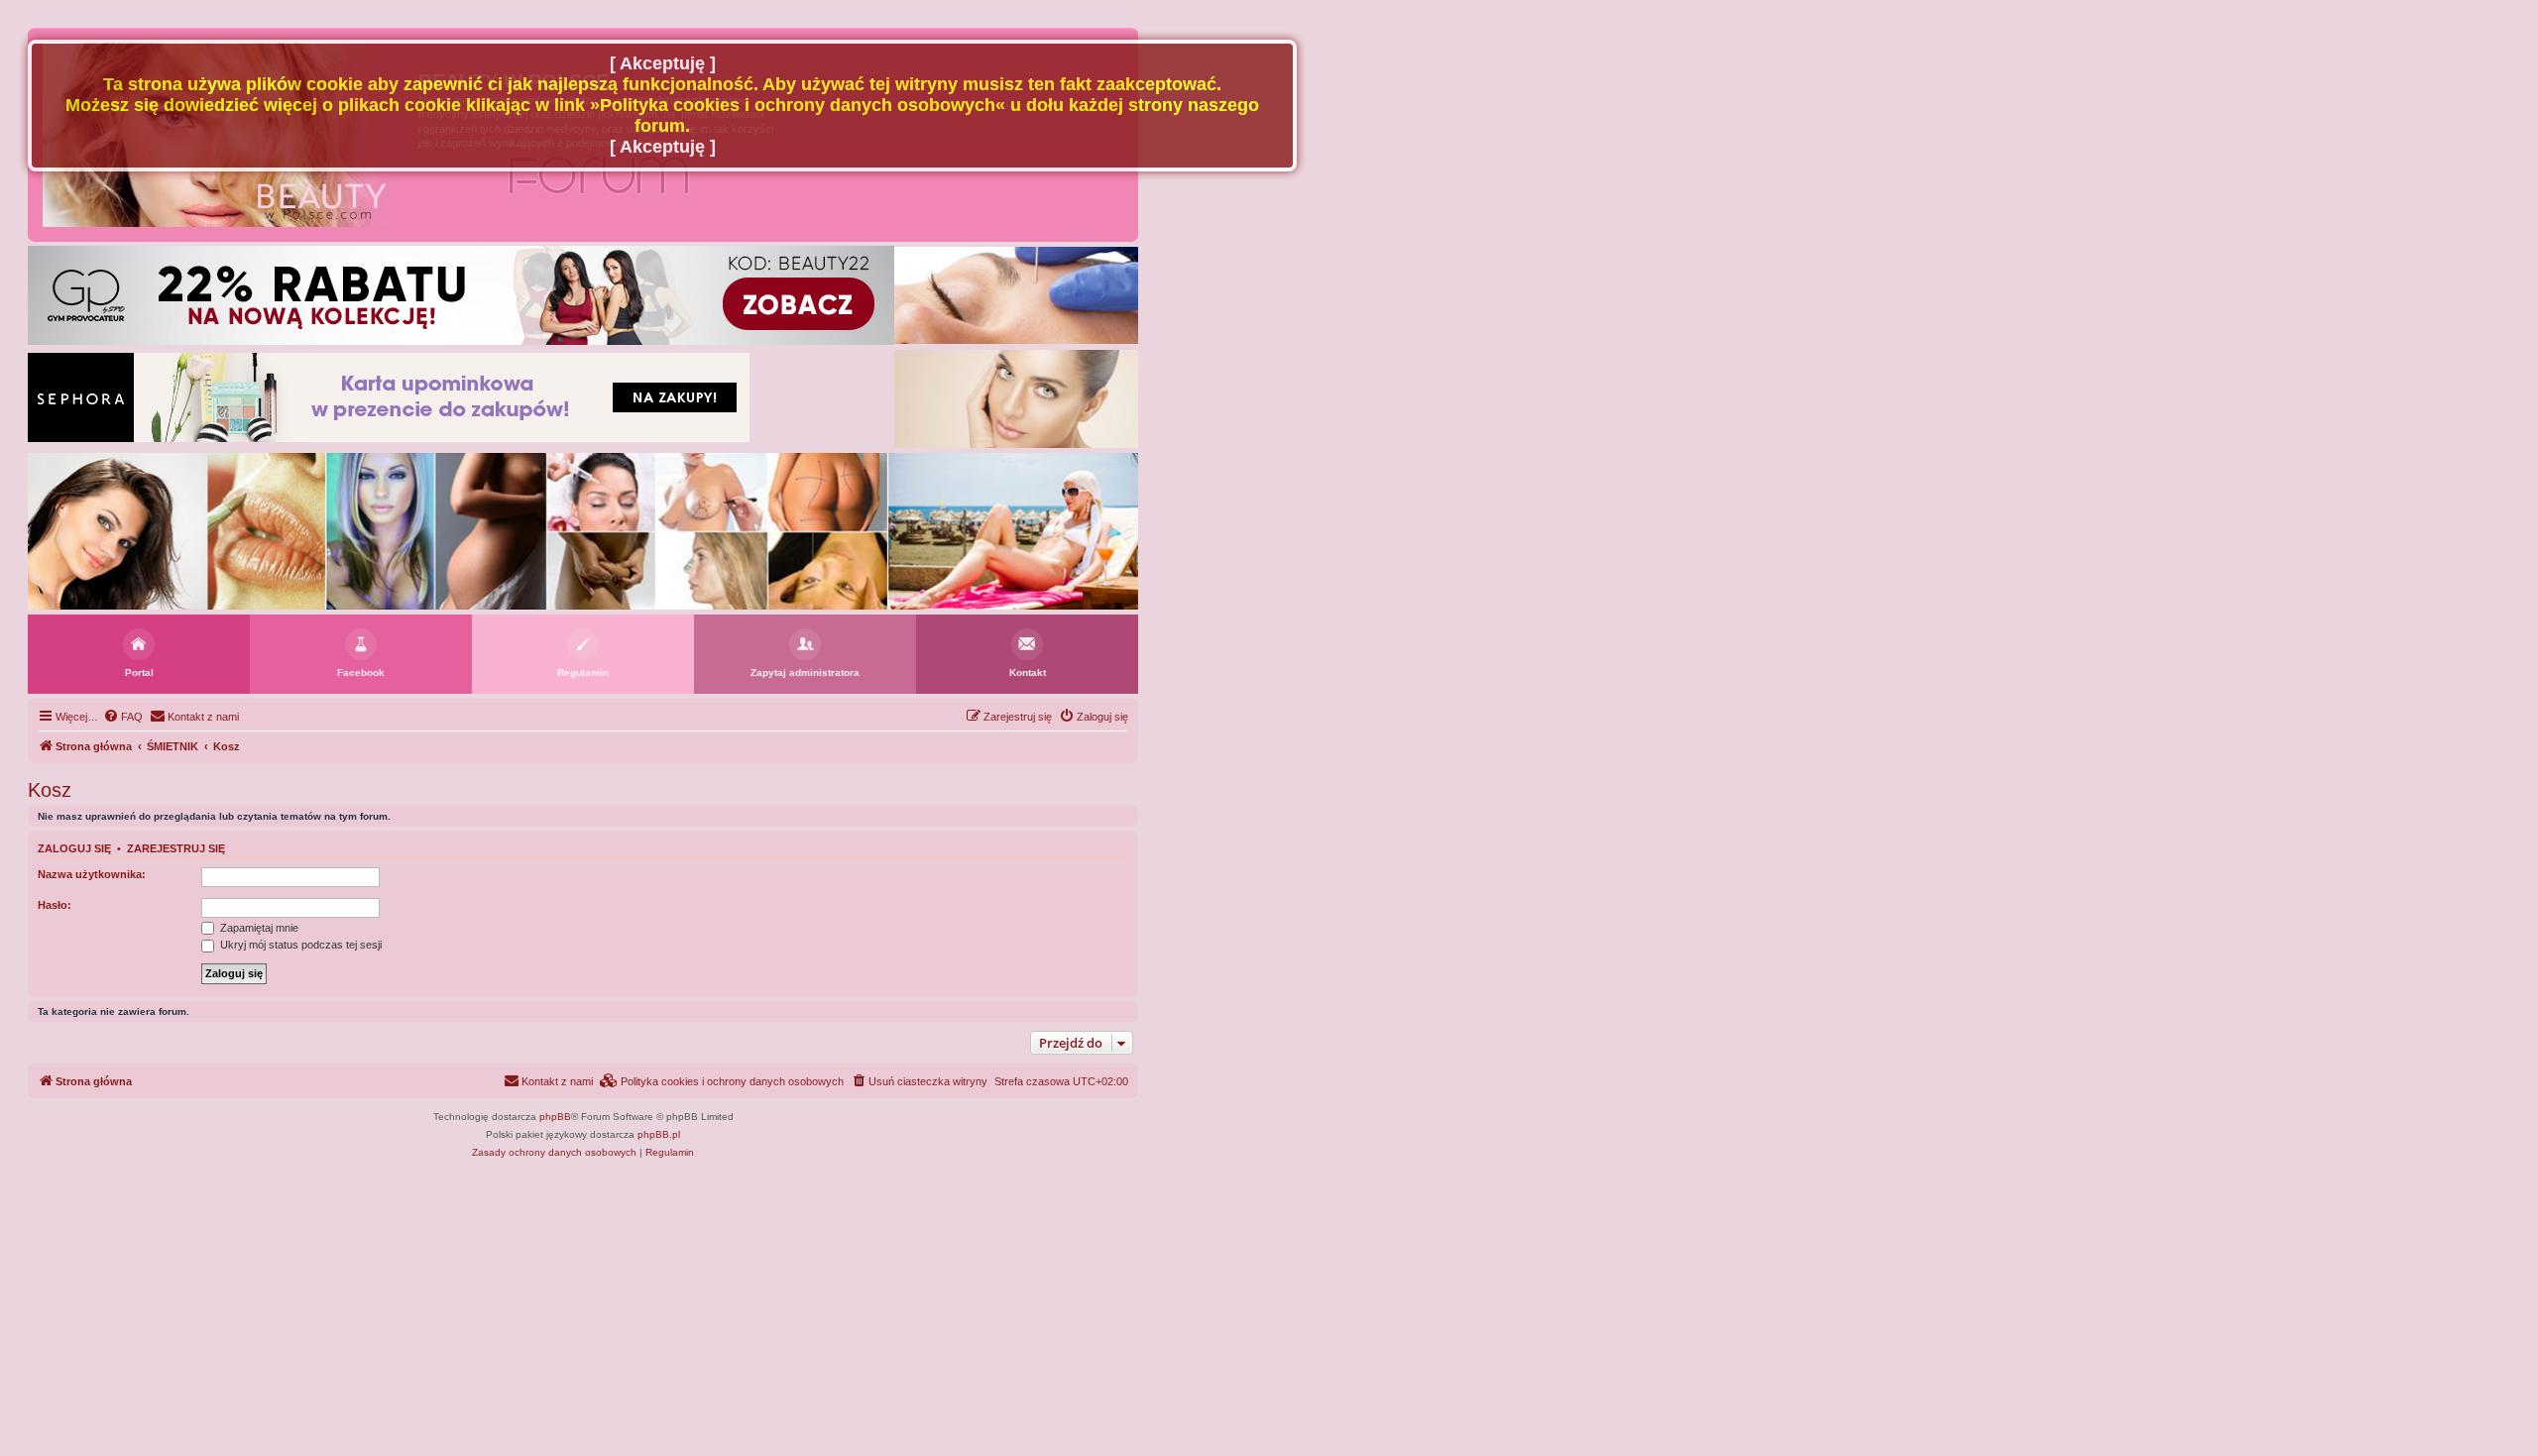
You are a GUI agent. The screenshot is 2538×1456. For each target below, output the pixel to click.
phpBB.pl (659, 1134)
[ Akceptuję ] (663, 63)
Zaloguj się (74, 848)
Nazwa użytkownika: (92, 874)
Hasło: (55, 905)
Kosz (50, 790)
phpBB (555, 1117)
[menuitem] (123, 717)
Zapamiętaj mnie (258, 928)
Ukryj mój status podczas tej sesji (299, 945)
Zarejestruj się (176, 848)
